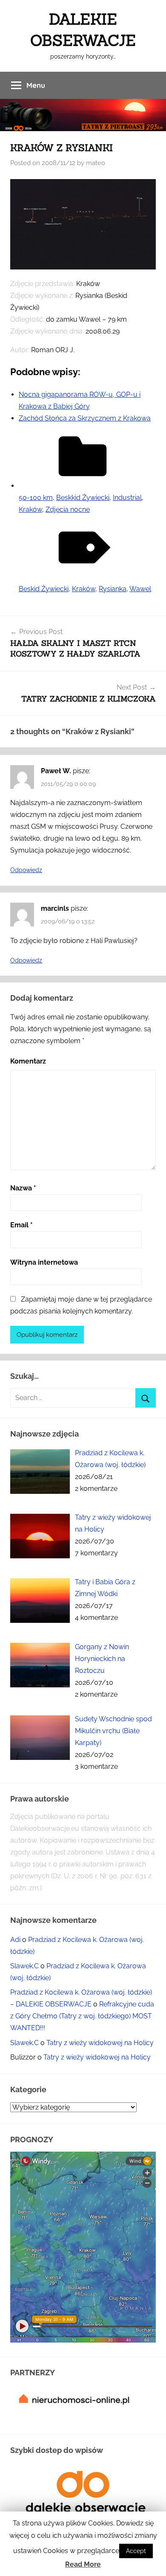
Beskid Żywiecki (44, 589)
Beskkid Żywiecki (83, 498)
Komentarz (28, 1061)
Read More (83, 2564)
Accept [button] (136, 2551)
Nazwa (23, 1188)
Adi (15, 1940)
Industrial (127, 498)
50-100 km (36, 498)
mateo (96, 163)
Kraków (30, 509)
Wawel (140, 589)
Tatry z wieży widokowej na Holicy (100, 2043)
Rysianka (113, 589)
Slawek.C (24, 1966)
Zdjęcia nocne (68, 509)
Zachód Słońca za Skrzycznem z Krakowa (85, 418)
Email (21, 1225)
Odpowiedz (26, 870)
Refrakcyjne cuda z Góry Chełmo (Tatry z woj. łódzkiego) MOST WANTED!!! (82, 2016)
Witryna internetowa (44, 1262)
